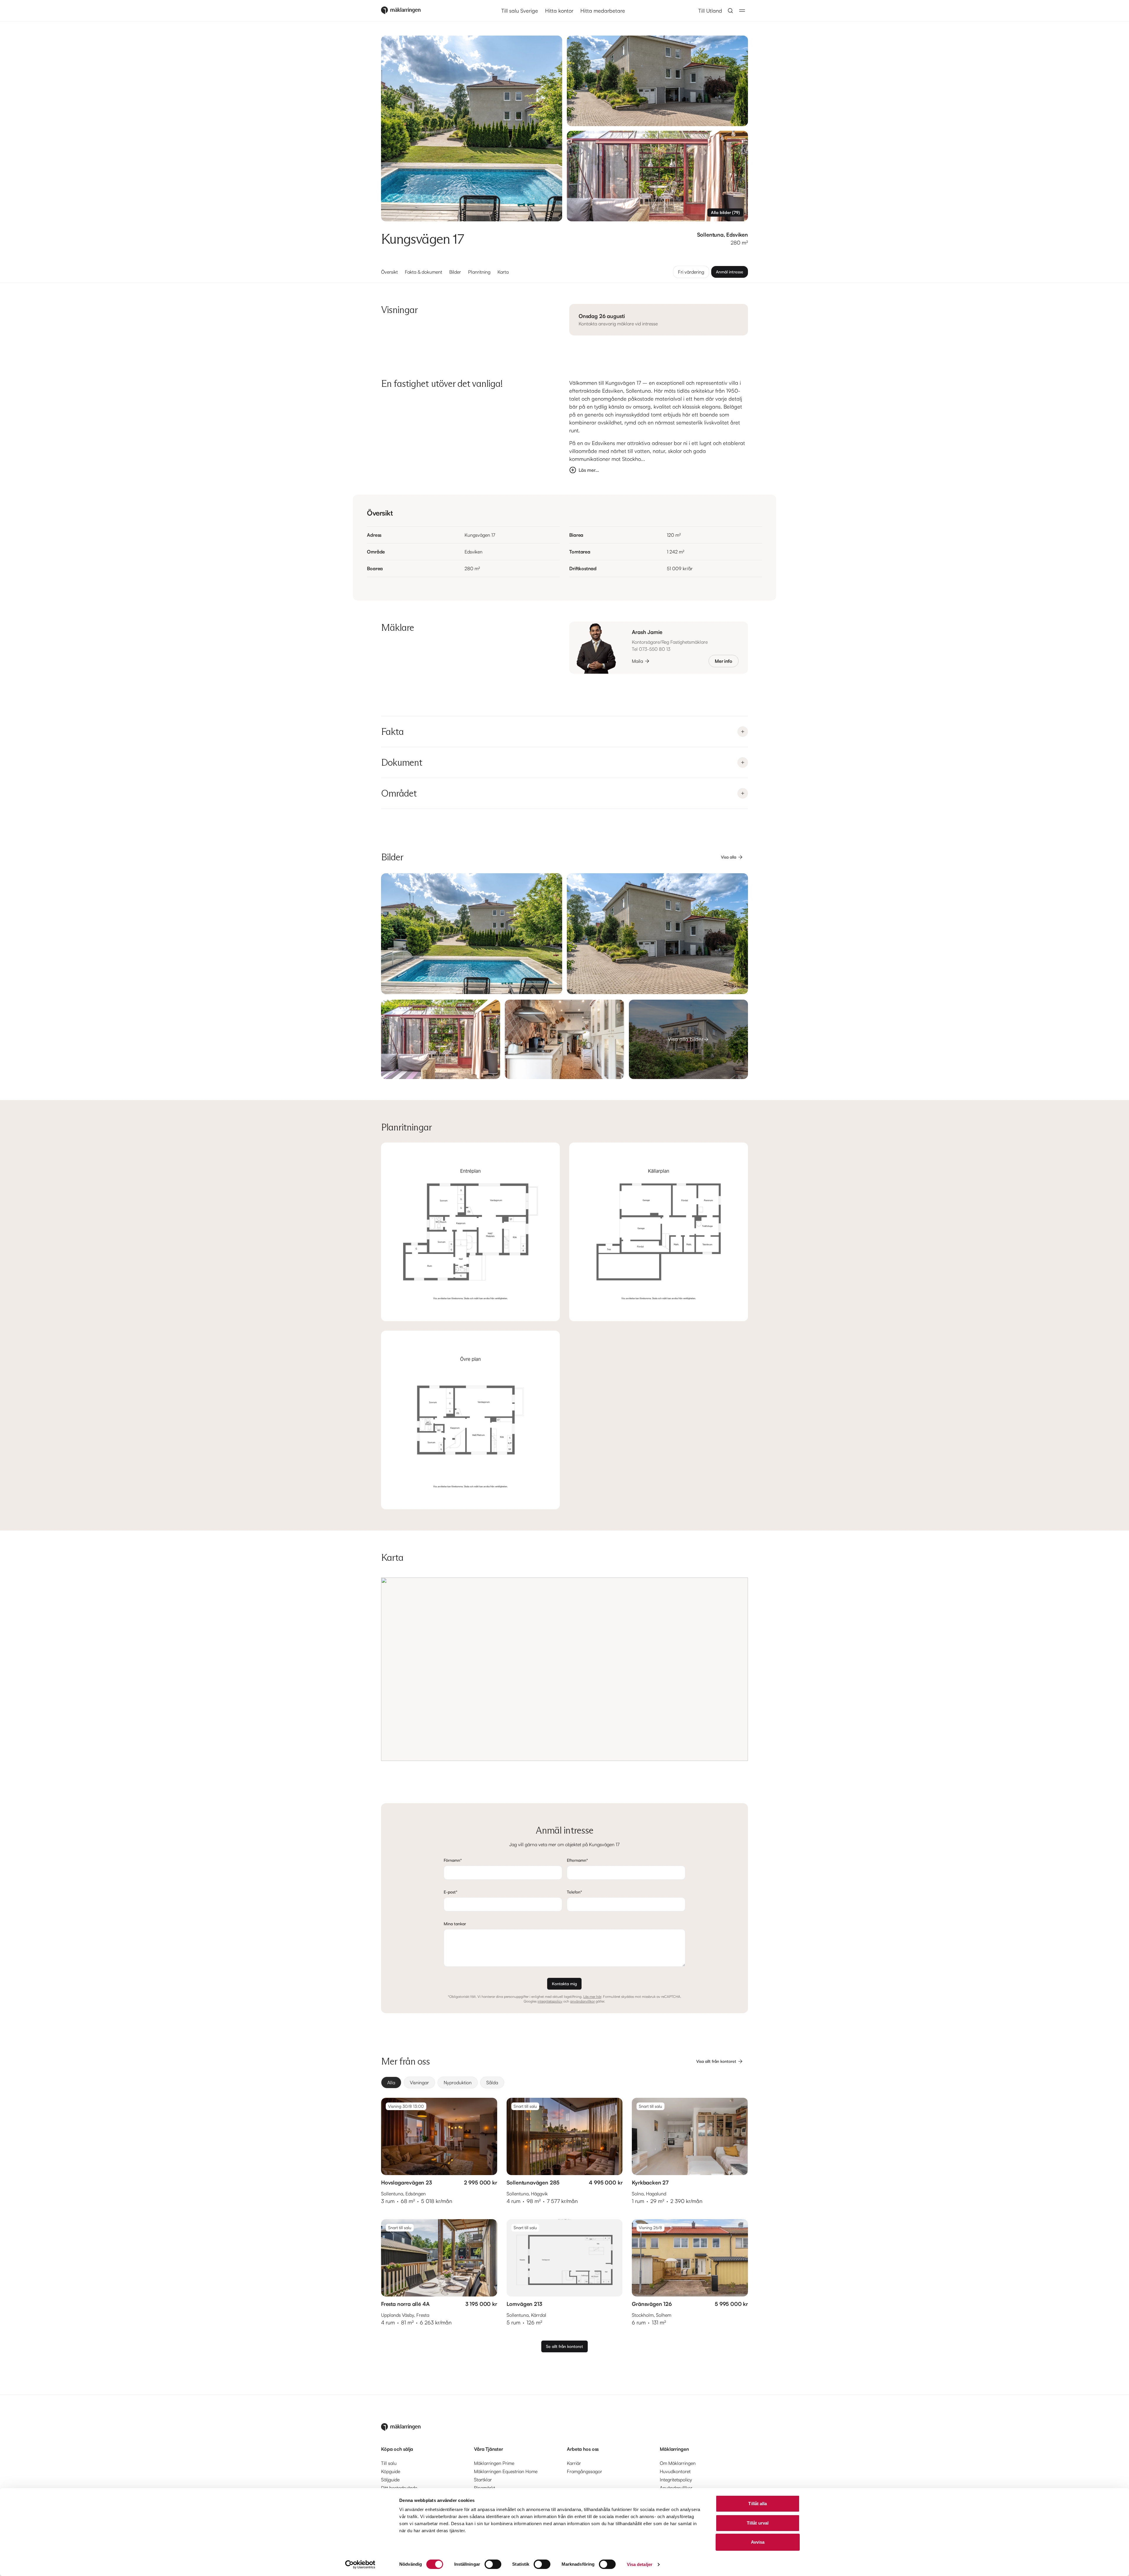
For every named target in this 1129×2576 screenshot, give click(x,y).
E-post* (451, 1892)
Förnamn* (453, 1860)
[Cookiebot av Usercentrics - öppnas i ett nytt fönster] (360, 2565)
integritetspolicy (550, 2001)
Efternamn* (577, 1860)
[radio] (391, 2082)
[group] (564, 2082)
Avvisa (758, 2542)
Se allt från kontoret (564, 2346)
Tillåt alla (758, 2504)
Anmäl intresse (730, 272)
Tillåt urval (758, 2523)
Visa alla (729, 857)
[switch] (493, 2564)
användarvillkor (582, 2001)
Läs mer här (592, 1997)
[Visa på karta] (564, 1669)
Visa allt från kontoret (716, 2061)
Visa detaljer (640, 2564)
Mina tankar (455, 1924)
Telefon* (574, 1892)
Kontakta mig (564, 1984)
